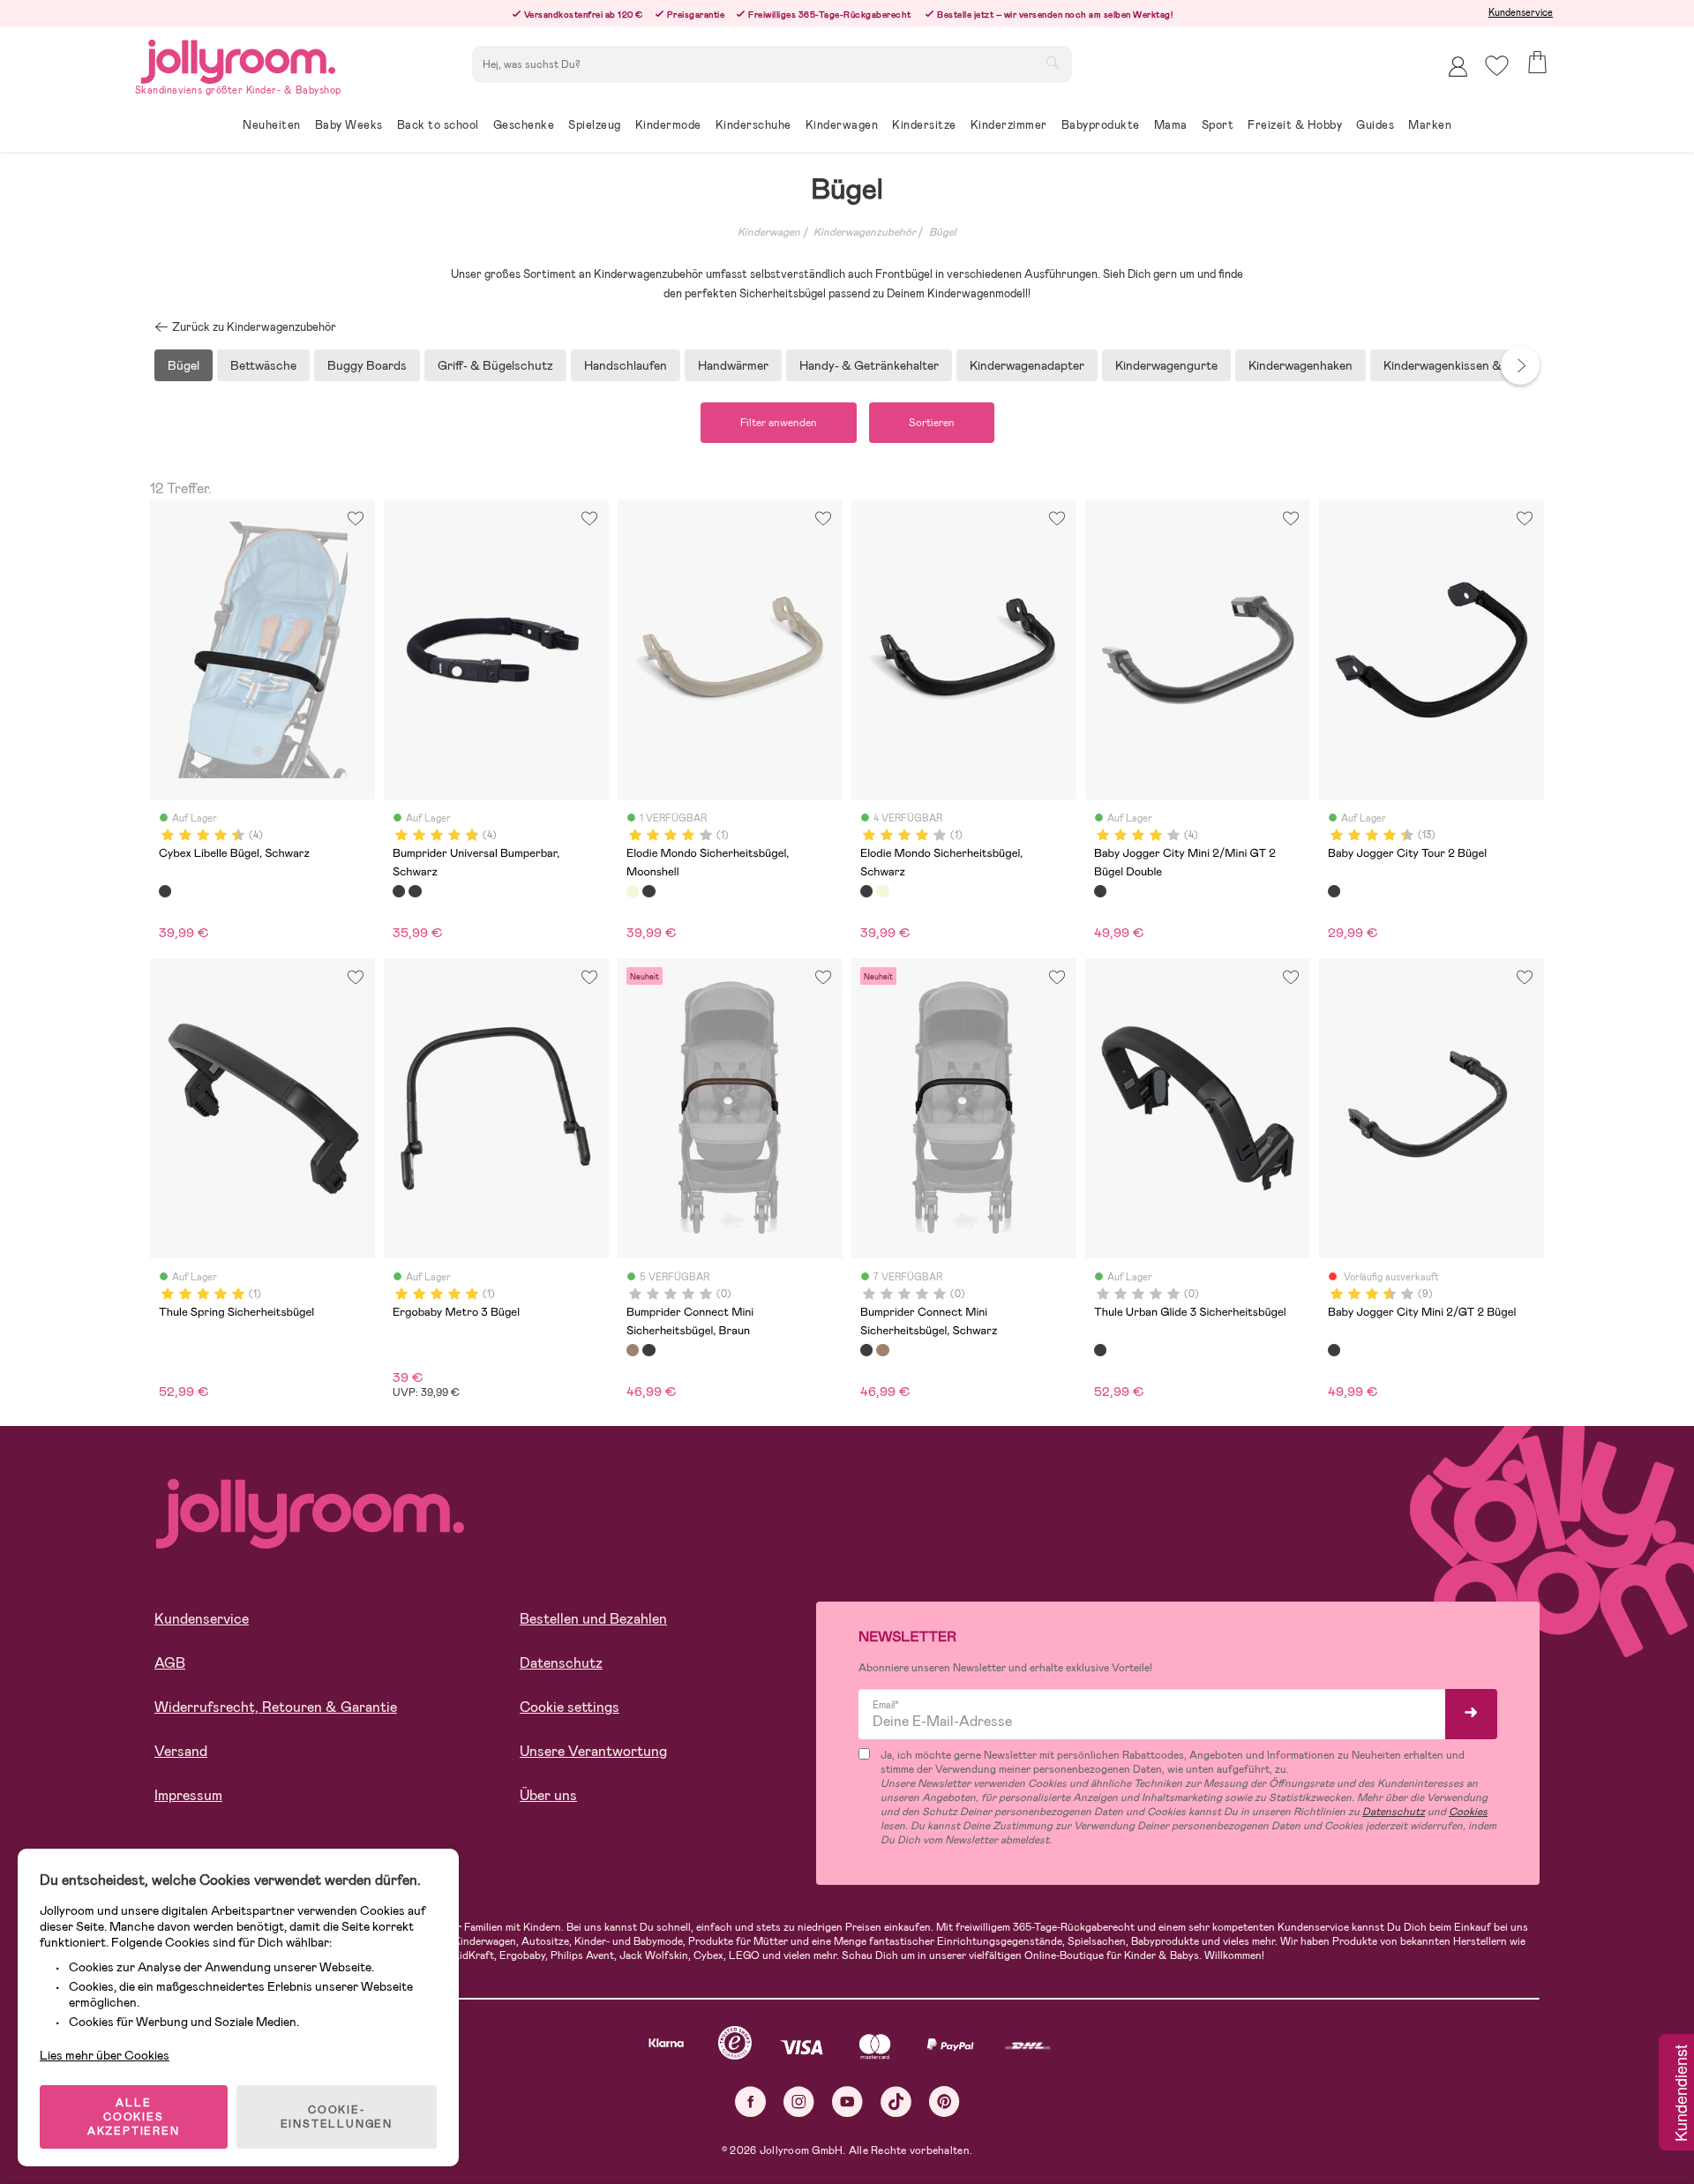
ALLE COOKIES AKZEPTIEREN (134, 2117)
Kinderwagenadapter (1027, 365)
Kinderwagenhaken (1300, 365)
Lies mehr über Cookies (105, 2055)
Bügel (943, 232)
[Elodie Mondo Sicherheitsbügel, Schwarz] (648, 891)
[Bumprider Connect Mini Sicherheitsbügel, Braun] (633, 1350)
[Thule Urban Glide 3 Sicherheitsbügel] (1100, 1350)
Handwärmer (733, 365)
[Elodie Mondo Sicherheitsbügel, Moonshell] (633, 891)
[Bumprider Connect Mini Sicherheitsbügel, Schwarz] (648, 1350)
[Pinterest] (944, 2101)
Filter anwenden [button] (779, 423)
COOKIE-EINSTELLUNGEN (337, 2117)
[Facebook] (750, 2101)
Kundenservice (1521, 12)
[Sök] (1053, 63)
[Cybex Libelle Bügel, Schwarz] (165, 891)
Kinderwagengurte (1166, 365)
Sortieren (932, 423)
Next (1520, 365)
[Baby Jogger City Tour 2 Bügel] (1334, 891)
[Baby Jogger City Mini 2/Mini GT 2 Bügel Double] (1100, 891)
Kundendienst (1680, 2094)
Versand (181, 1751)
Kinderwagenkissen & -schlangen (1474, 365)
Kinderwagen (769, 232)
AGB (170, 1663)
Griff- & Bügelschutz (495, 365)
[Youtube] (847, 2101)
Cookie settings (570, 1707)
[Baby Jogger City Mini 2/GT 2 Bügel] (1334, 1350)
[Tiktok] (896, 2101)
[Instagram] (799, 2101)
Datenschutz (561, 1663)
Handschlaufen (626, 365)
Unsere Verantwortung (593, 1751)
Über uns (548, 1795)
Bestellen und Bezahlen (593, 1619)
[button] (1497, 66)
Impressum (188, 1795)
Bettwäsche (263, 365)
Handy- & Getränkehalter (869, 365)
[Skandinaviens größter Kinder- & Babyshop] (238, 59)
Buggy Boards (367, 365)
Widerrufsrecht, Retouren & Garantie (276, 1707)
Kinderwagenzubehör (865, 232)
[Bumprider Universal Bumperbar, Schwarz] (399, 891)
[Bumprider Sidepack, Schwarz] (415, 891)
